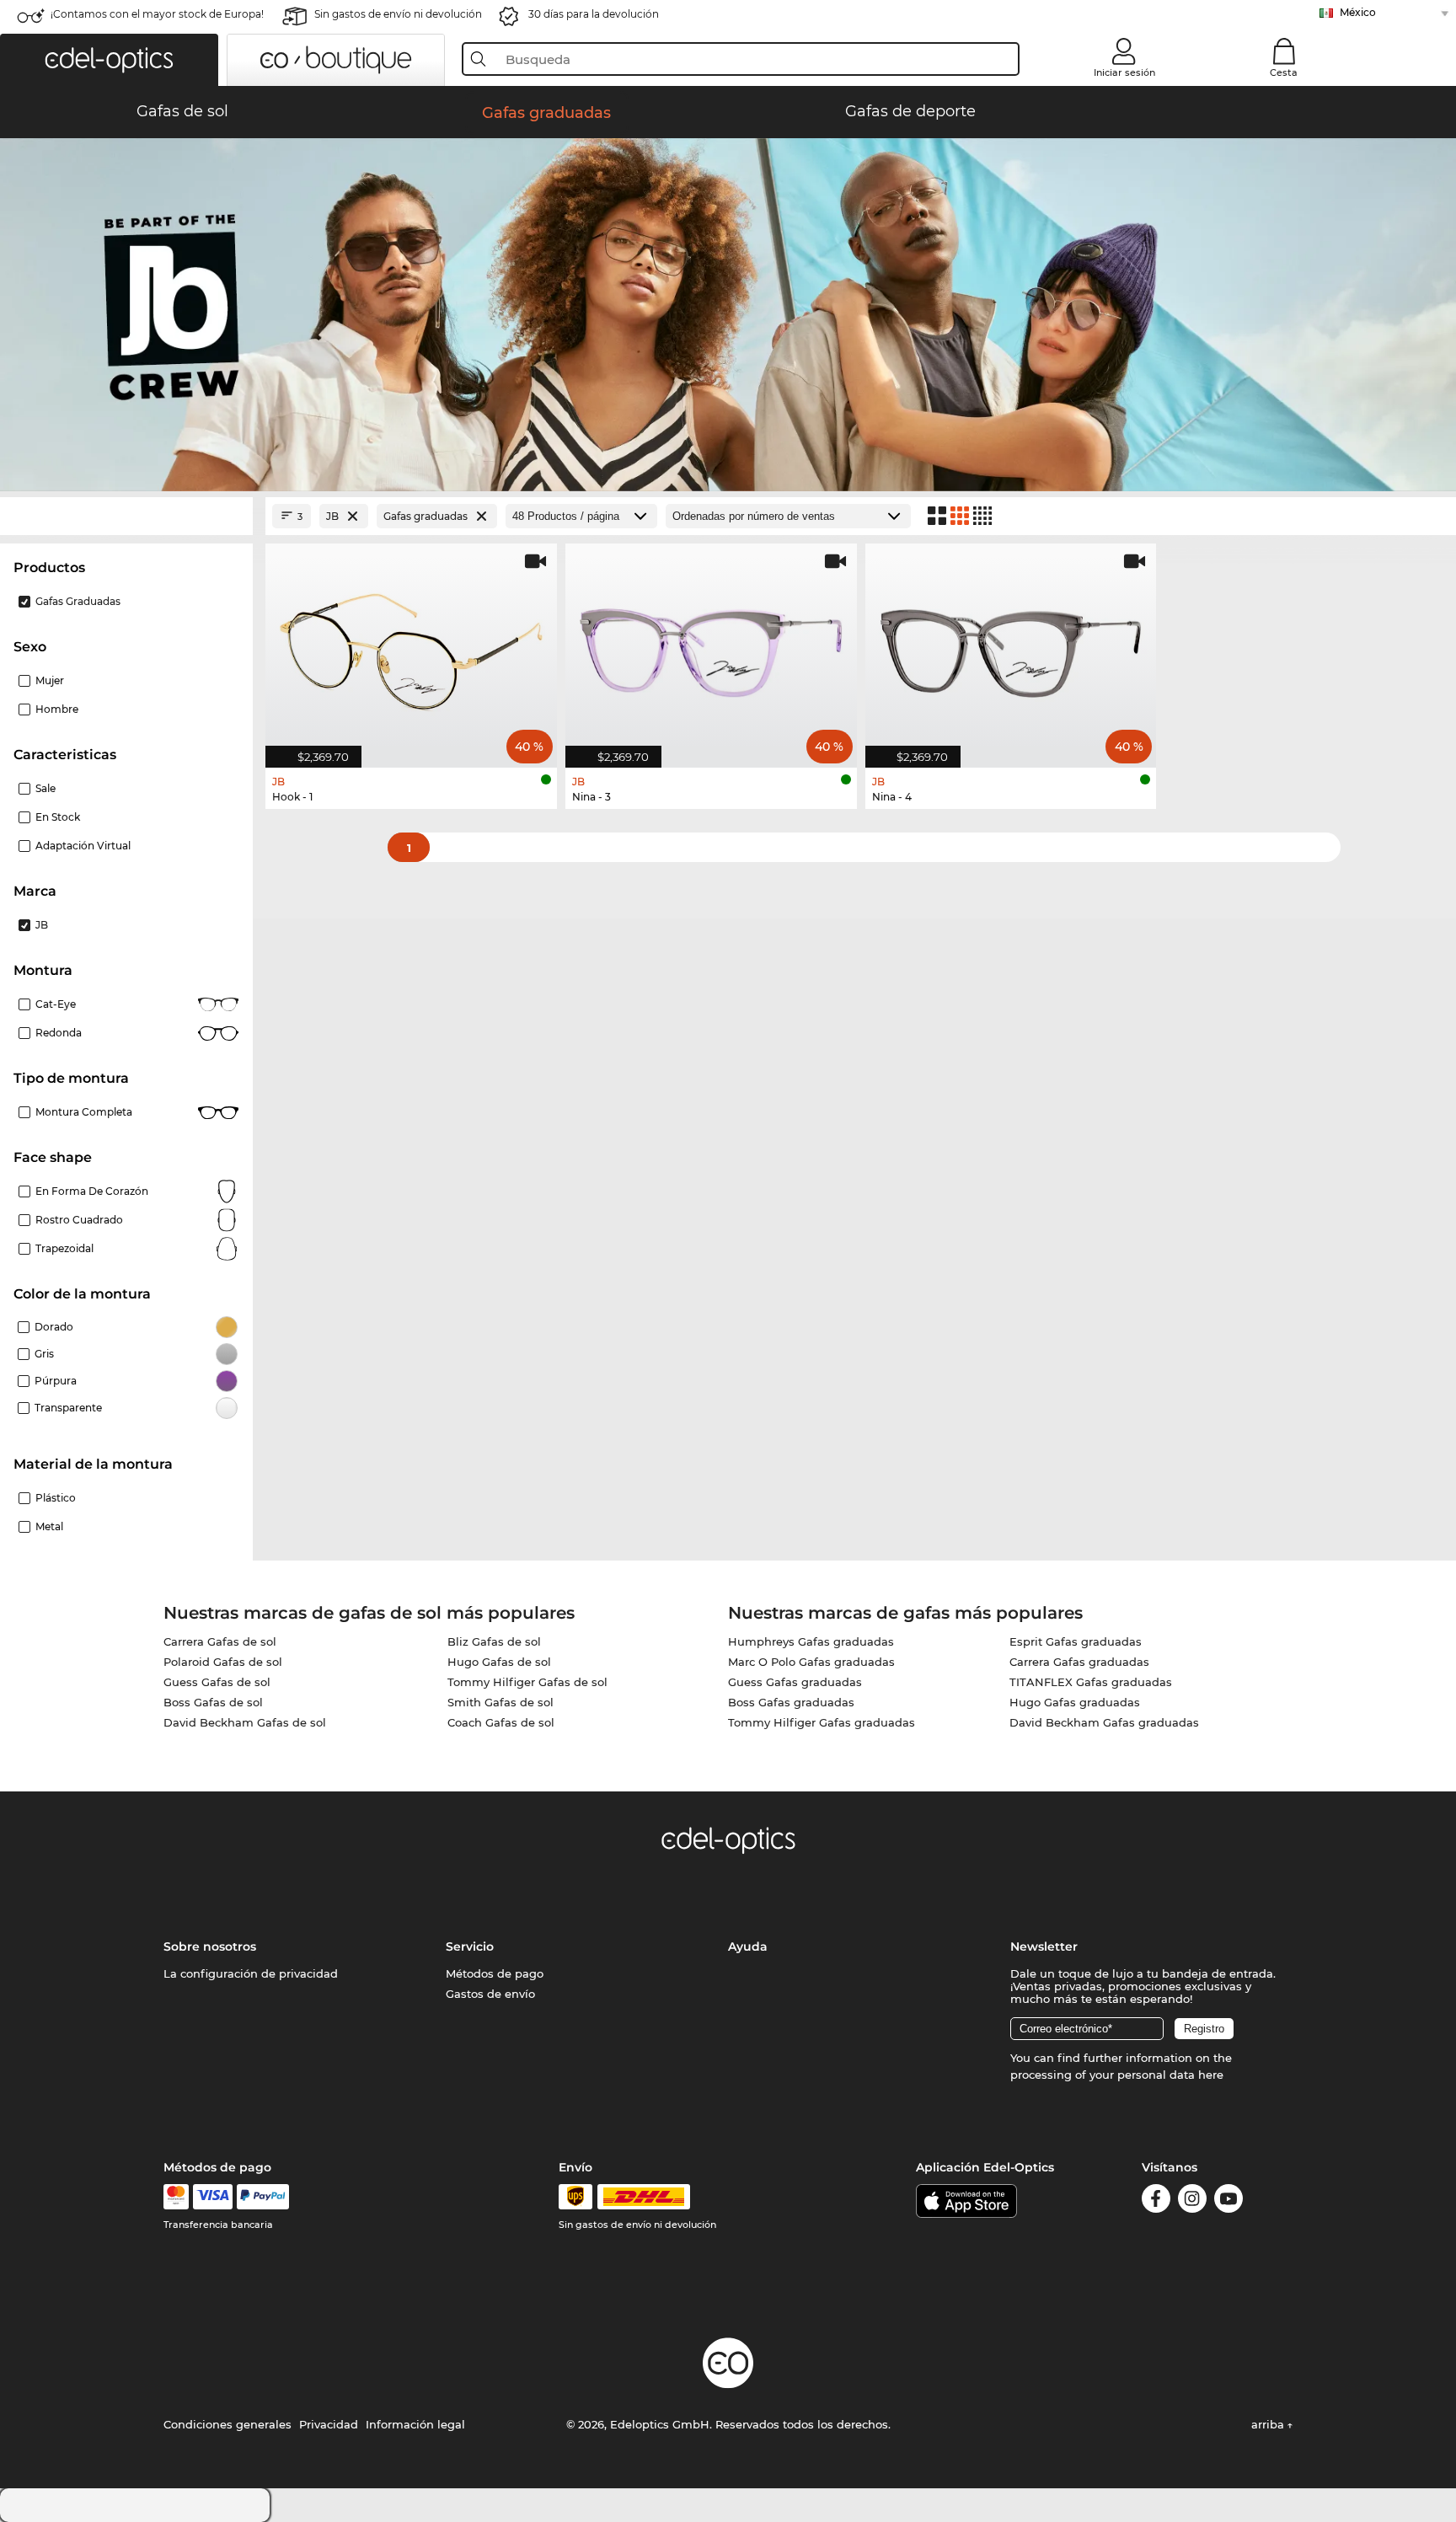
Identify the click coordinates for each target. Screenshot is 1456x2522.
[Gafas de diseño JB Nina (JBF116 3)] (711, 647)
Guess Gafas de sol (217, 1682)
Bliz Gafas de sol (494, 1641)
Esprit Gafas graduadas (1076, 1641)
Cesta (1284, 72)
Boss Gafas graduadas (791, 1702)
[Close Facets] (126, 516)
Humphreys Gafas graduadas (811, 1641)
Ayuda (748, 1946)
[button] (109, 60)
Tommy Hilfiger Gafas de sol (527, 1682)
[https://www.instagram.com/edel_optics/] (1192, 2201)
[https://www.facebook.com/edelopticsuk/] (1156, 2201)
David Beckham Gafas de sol (245, 1722)
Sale (45, 788)
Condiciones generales (227, 2424)
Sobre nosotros (210, 1946)
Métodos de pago (495, 1973)
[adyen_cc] (176, 2197)
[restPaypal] (263, 2197)
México (1358, 12)
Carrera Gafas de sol (220, 1641)
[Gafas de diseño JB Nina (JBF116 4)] (1011, 647)
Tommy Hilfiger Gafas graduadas (822, 1722)
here (1211, 2075)
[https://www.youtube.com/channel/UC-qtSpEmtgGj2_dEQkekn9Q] (1228, 2201)
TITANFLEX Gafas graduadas (1091, 1682)
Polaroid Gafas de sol (223, 1662)
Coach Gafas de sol (501, 1722)
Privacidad (329, 2424)
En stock (58, 817)
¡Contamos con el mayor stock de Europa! (157, 14)
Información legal (415, 2424)
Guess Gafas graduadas (795, 1682)
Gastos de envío (490, 1994)
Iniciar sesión (1124, 72)
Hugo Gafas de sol (499, 1662)
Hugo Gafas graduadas (1075, 1702)
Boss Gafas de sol (213, 1702)
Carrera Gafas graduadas (1079, 1662)
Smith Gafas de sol (500, 1702)
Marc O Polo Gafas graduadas (811, 1662)
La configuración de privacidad (251, 1973)
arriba (1269, 2424)
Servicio (470, 1946)
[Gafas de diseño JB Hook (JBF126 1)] (411, 647)
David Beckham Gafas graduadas (1104, 1722)
